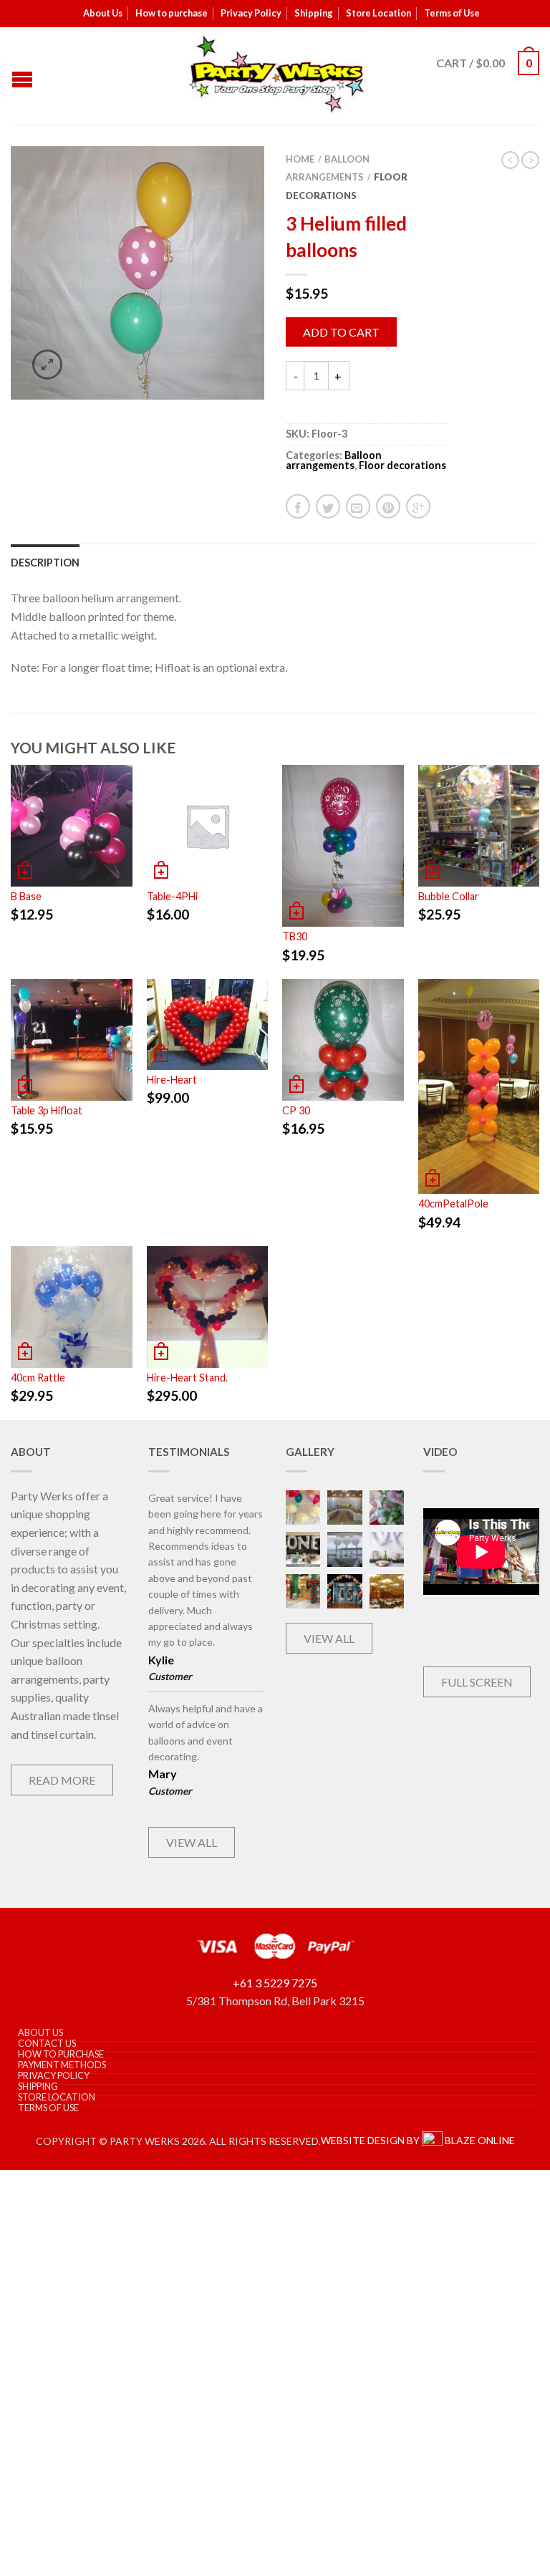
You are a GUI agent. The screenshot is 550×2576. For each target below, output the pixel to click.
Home (300, 159)
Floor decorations (402, 465)
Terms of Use (452, 13)
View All (192, 1842)
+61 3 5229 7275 (275, 1983)
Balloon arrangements (334, 460)
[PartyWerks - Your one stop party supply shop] (277, 74)
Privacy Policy (251, 13)
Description (45, 563)
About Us (103, 13)
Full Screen (477, 1682)
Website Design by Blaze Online (418, 2140)
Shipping (314, 13)
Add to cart (341, 332)
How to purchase (172, 13)
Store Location (378, 13)
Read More (62, 1780)
